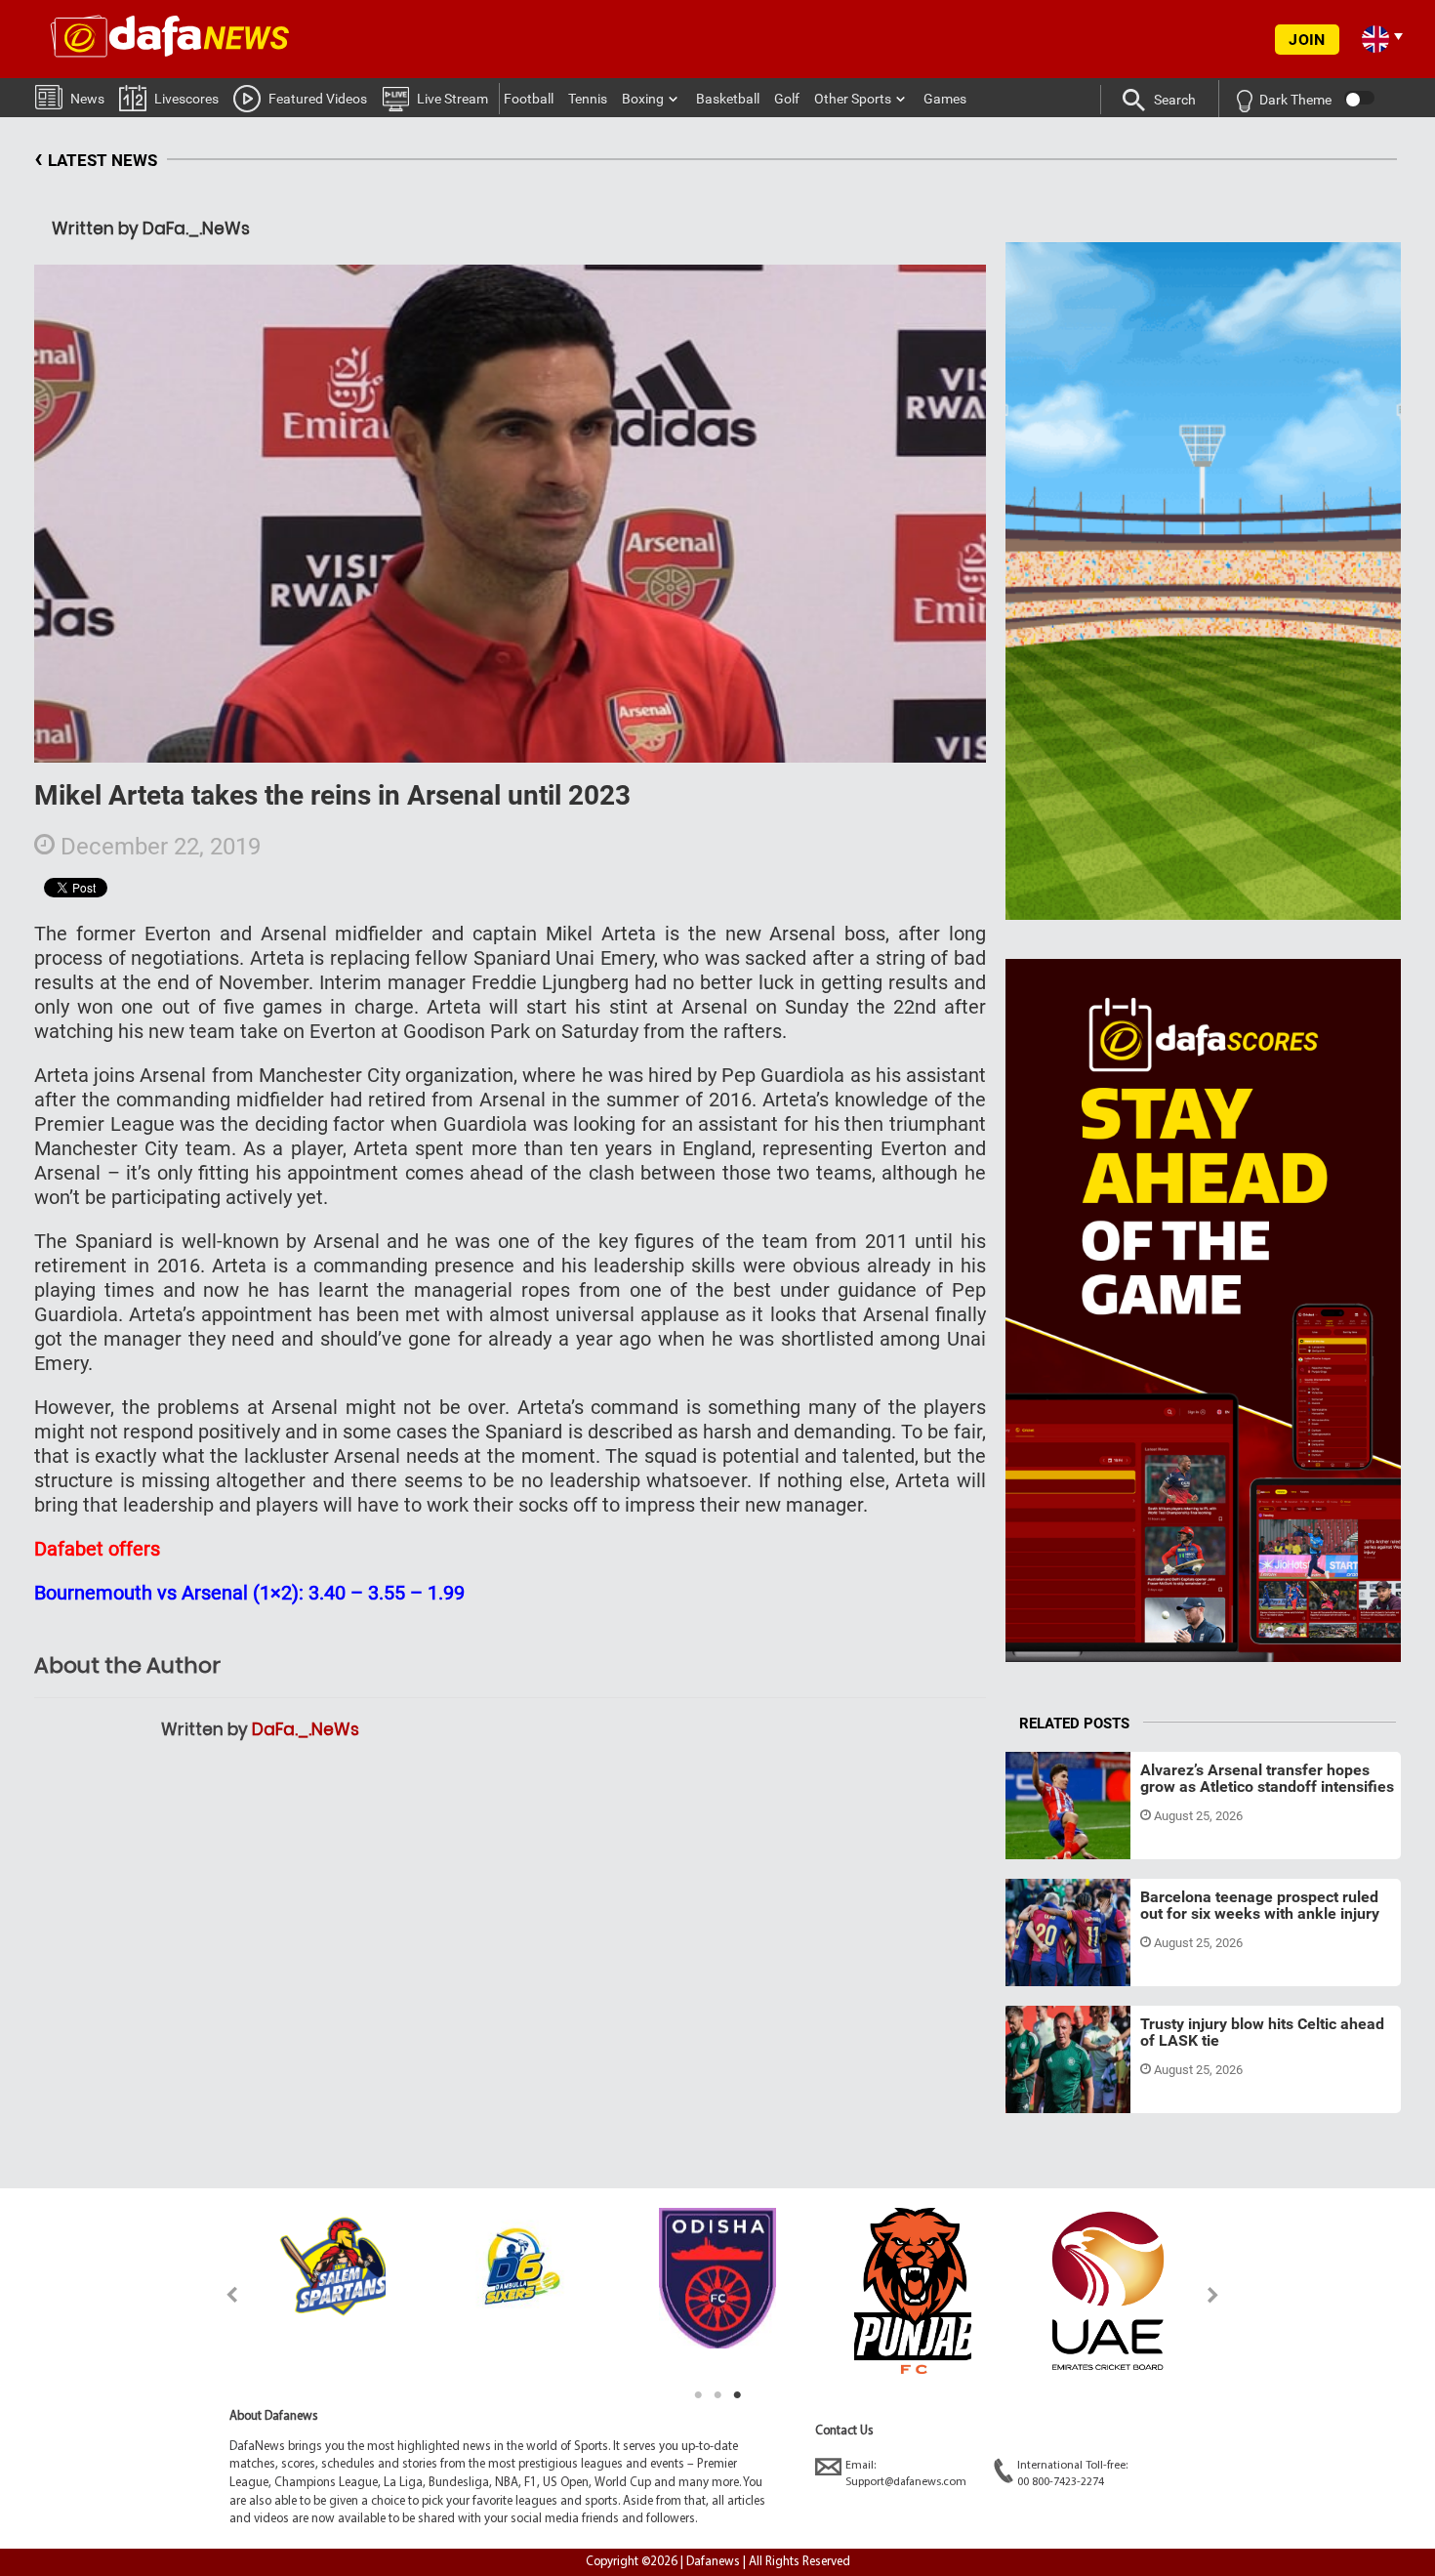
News (87, 99)
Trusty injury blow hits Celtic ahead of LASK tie (1262, 2033)
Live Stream (452, 99)
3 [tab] (737, 2395)
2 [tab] (717, 2395)
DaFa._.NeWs (306, 1729)
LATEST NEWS (96, 158)
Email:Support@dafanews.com (906, 2474)
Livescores (186, 99)
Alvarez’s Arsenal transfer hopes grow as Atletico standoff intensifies (1267, 1779)
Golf (787, 99)
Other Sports (853, 99)
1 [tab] (698, 2395)
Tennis (588, 99)
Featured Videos (318, 99)
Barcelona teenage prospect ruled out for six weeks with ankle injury (1260, 1906)
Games (945, 99)
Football (529, 99)
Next (1214, 2294)
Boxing (643, 99)
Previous (221, 2294)
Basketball (728, 99)
